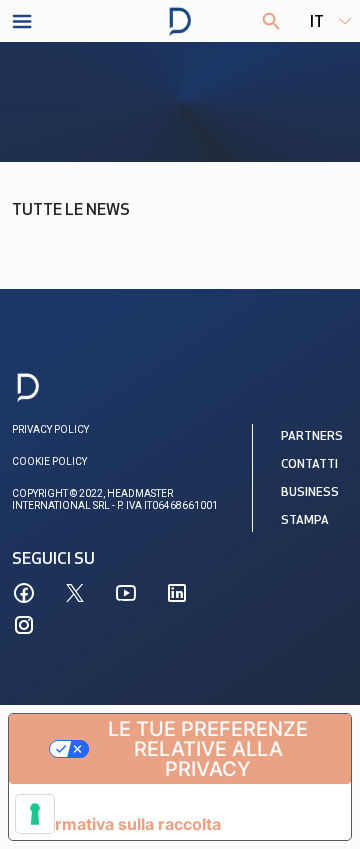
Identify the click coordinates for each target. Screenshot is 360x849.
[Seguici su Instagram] (24, 625)
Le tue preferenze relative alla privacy (208, 749)
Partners (312, 437)
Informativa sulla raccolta (123, 824)
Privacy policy (50, 429)
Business (310, 493)
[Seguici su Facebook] (24, 593)
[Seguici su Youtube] (126, 593)
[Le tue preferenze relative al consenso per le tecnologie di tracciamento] (35, 814)
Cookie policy (49, 461)
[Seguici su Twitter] (75, 593)
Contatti (309, 465)
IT (317, 23)
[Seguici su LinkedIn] (177, 593)
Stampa (305, 521)
